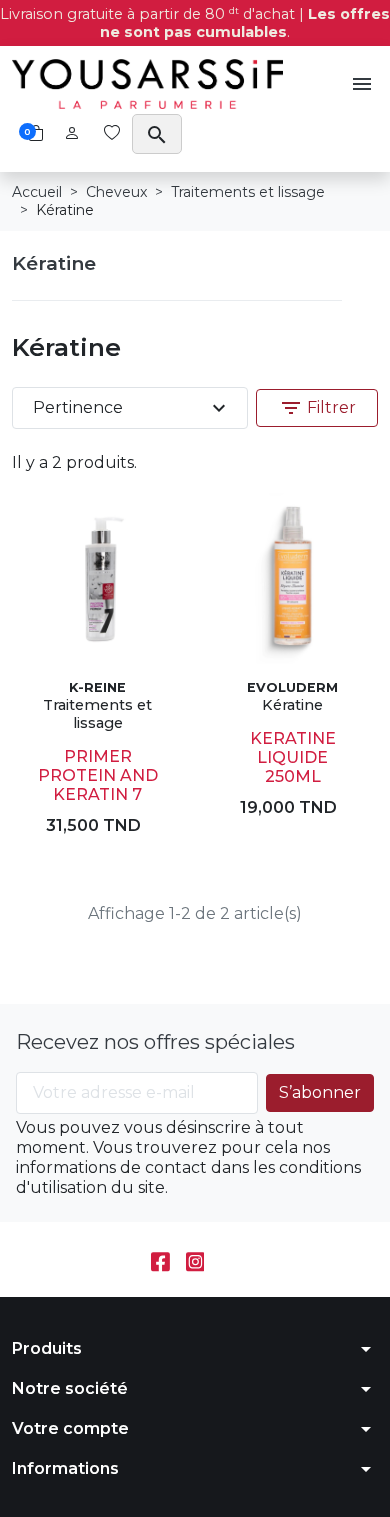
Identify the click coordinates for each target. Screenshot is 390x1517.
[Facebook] (160, 1259)
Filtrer (317, 408)
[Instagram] (195, 1259)
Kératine (54, 263)
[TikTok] (229, 1259)
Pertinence (132, 408)
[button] (362, 84)
